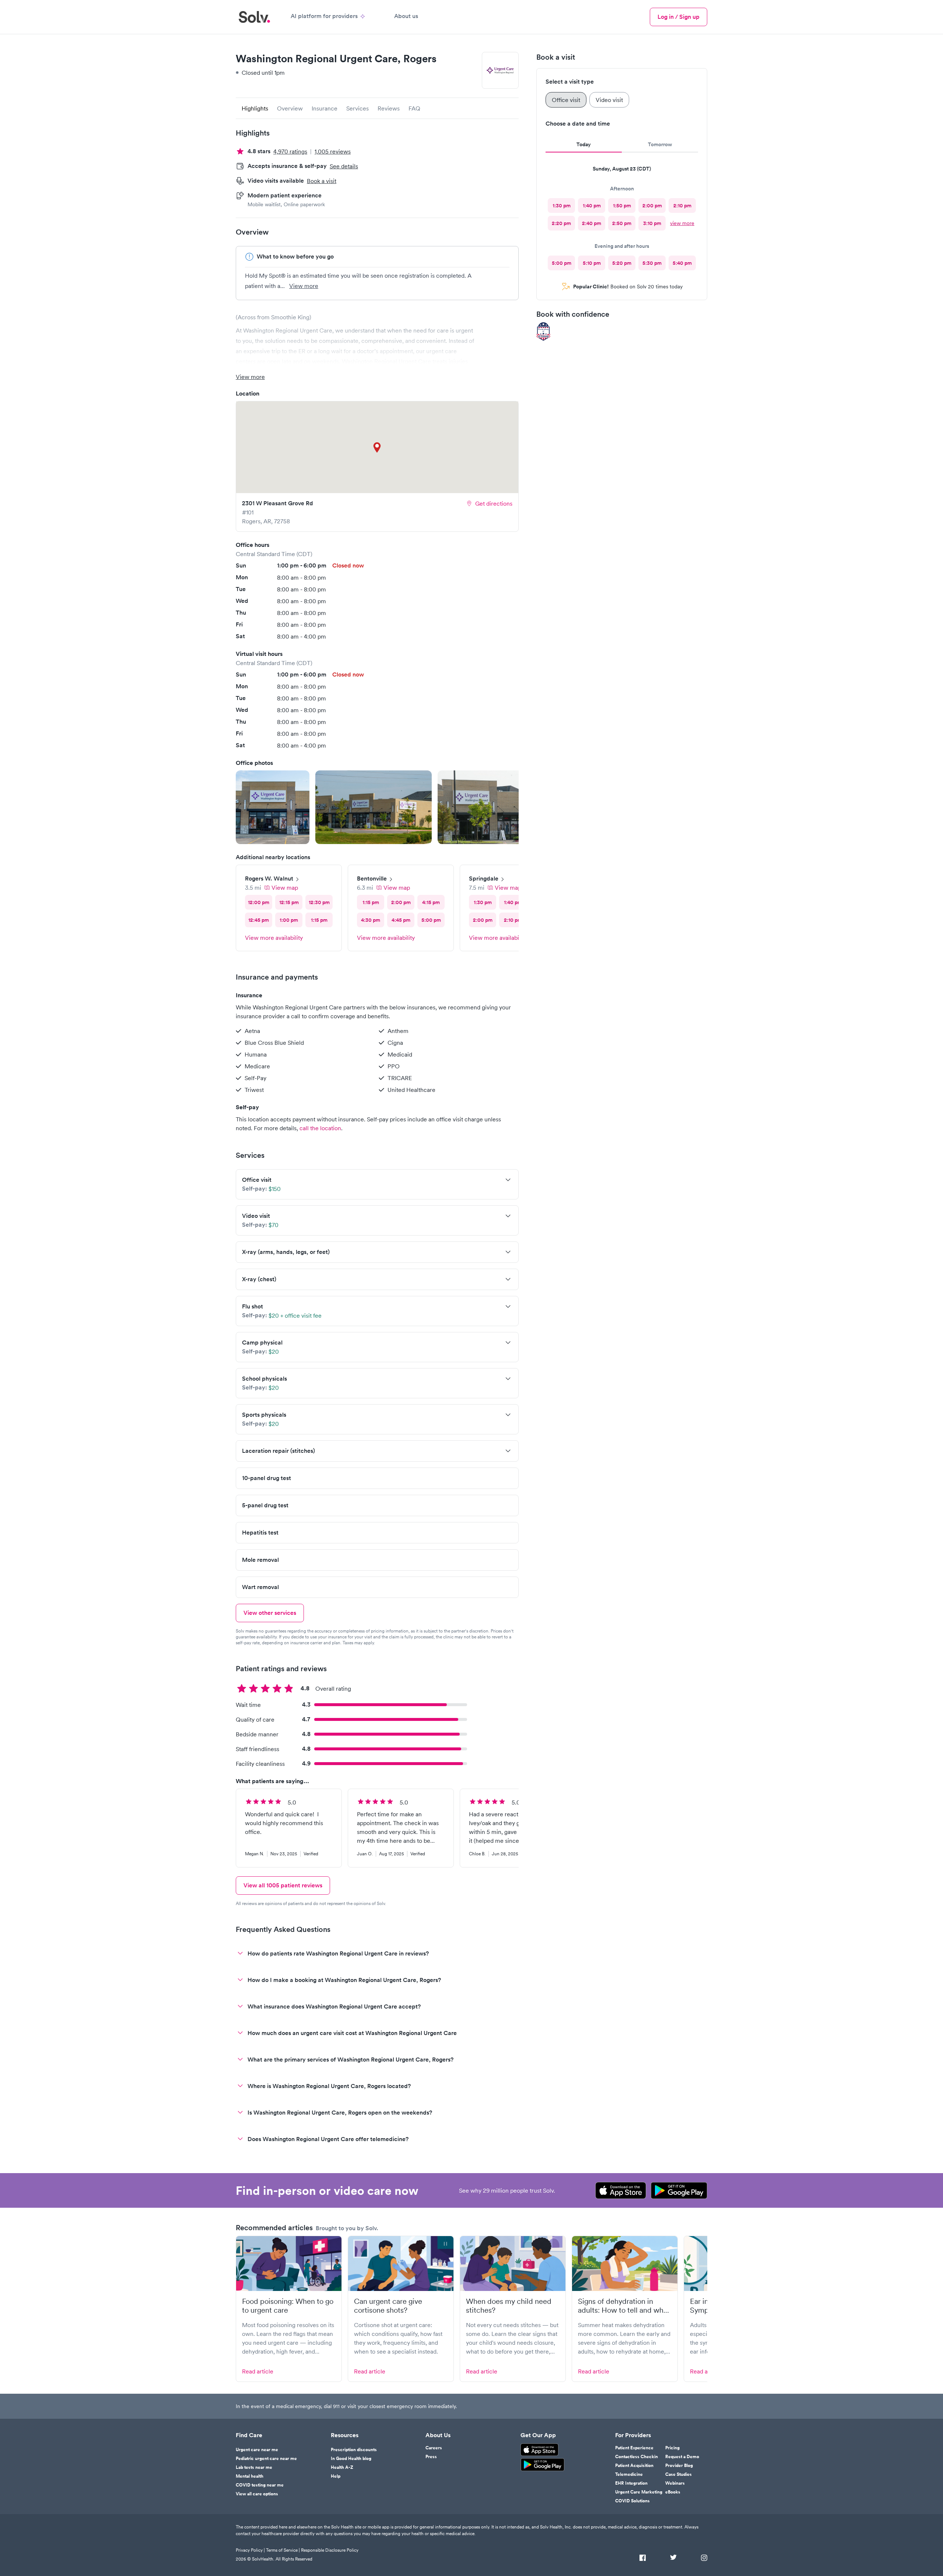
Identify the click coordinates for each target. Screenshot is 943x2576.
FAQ (414, 108)
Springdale (484, 878)
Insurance (325, 108)
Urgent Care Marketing (639, 2492)
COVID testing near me (260, 2485)
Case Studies (679, 2474)
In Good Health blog (351, 2459)
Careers (434, 2448)
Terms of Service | (283, 2550)
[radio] (561, 205)
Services (357, 108)
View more (304, 286)
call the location (320, 1128)
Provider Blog (679, 2466)
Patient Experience (634, 2448)
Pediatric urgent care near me (266, 2459)
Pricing (672, 2448)
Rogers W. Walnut (269, 878)
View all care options (257, 2494)
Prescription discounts (354, 2450)
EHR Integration (631, 2483)
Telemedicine (629, 2474)
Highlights (255, 108)
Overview (290, 108)
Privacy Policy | (250, 2550)
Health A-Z (342, 2467)
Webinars (675, 2483)
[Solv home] (254, 17)
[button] (273, 807)
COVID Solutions (632, 2501)
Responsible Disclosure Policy (330, 2550)
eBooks (673, 2492)
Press (431, 2457)
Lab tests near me (254, 2467)
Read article (258, 2371)
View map (285, 888)
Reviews (389, 108)
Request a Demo (682, 2457)
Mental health (250, 2476)
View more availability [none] (274, 938)
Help (336, 2476)
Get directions (494, 503)
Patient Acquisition (634, 2466)
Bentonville (372, 878)
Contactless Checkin (637, 2457)
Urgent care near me (257, 2450)
